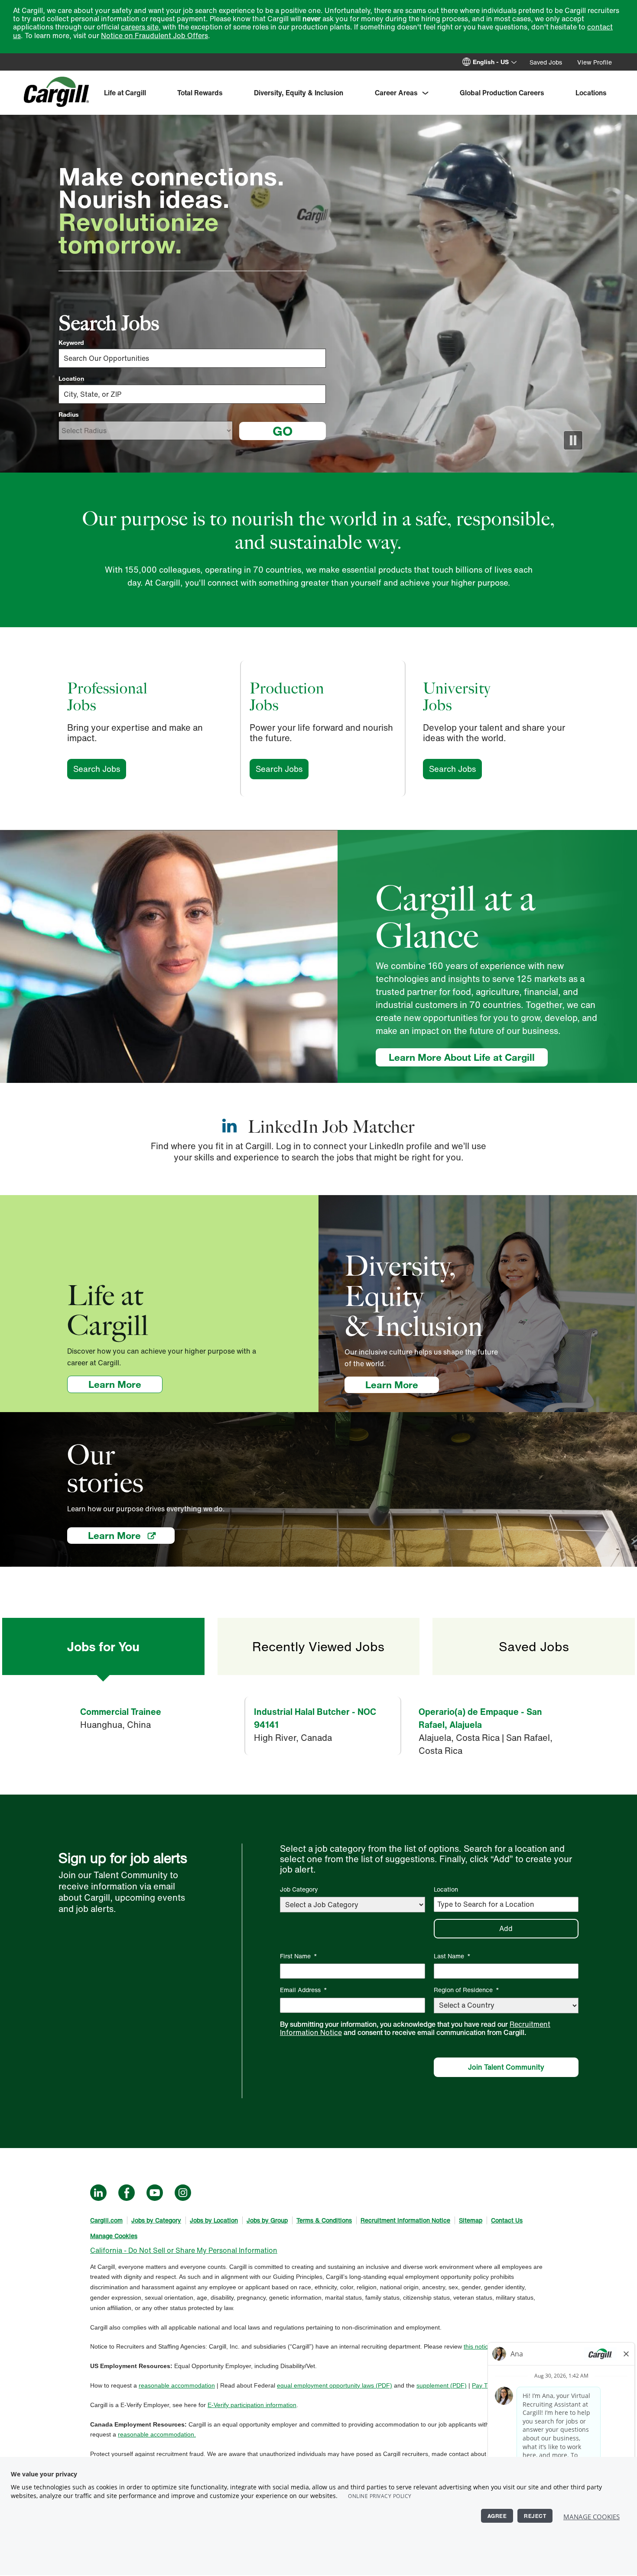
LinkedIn (98, 2193)
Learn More (125, 1384)
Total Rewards (200, 93)
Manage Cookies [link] (114, 2236)
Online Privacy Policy (380, 2496)
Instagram (183, 2193)
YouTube (155, 2193)
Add (506, 1928)
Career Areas (396, 93)
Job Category (299, 1889)
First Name (299, 1956)
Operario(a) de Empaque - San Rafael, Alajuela (480, 1718)
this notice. (478, 2346)
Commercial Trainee (121, 1712)
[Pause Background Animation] (573, 440)
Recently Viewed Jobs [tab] (318, 1646)
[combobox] (192, 394)
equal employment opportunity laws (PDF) (335, 2385)
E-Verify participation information (252, 2405)
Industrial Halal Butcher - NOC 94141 (315, 1718)
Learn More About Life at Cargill (462, 1057)
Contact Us (507, 2220)
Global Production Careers (502, 93)
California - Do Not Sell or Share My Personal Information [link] (184, 2250)
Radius (69, 415)
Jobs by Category (156, 2220)
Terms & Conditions (324, 2220)
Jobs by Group (267, 2220)
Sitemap (471, 2220)
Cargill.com (106, 2220)
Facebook (127, 2193)
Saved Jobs (546, 62)
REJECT (535, 2516)
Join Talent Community (506, 2067)
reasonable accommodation (177, 2385)
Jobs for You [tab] (103, 1646)
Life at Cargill (125, 93)
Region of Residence (466, 1990)
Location (71, 379)
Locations (591, 93)
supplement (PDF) (442, 2385)
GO (283, 431)
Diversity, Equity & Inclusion (299, 93)
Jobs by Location (214, 2220)
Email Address (304, 1990)
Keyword (71, 343)
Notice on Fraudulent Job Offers (154, 36)
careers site (140, 27)
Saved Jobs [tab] (534, 1646)
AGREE (497, 2516)
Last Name (452, 1956)
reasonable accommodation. (157, 2434)
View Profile (595, 62)
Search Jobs (100, 769)
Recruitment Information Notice (405, 2220)
